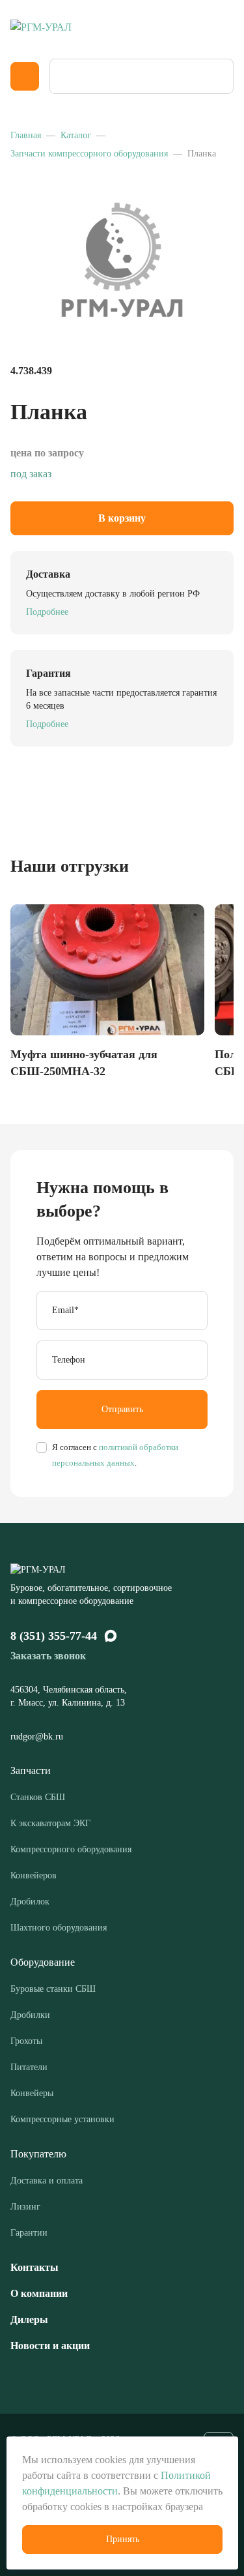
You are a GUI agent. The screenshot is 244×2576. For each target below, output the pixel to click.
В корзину (122, 518)
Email (65, 1310)
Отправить (122, 1409)
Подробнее (47, 612)
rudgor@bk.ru (38, 1737)
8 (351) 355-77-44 (54, 1636)
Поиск (219, 76)
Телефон (69, 1360)
